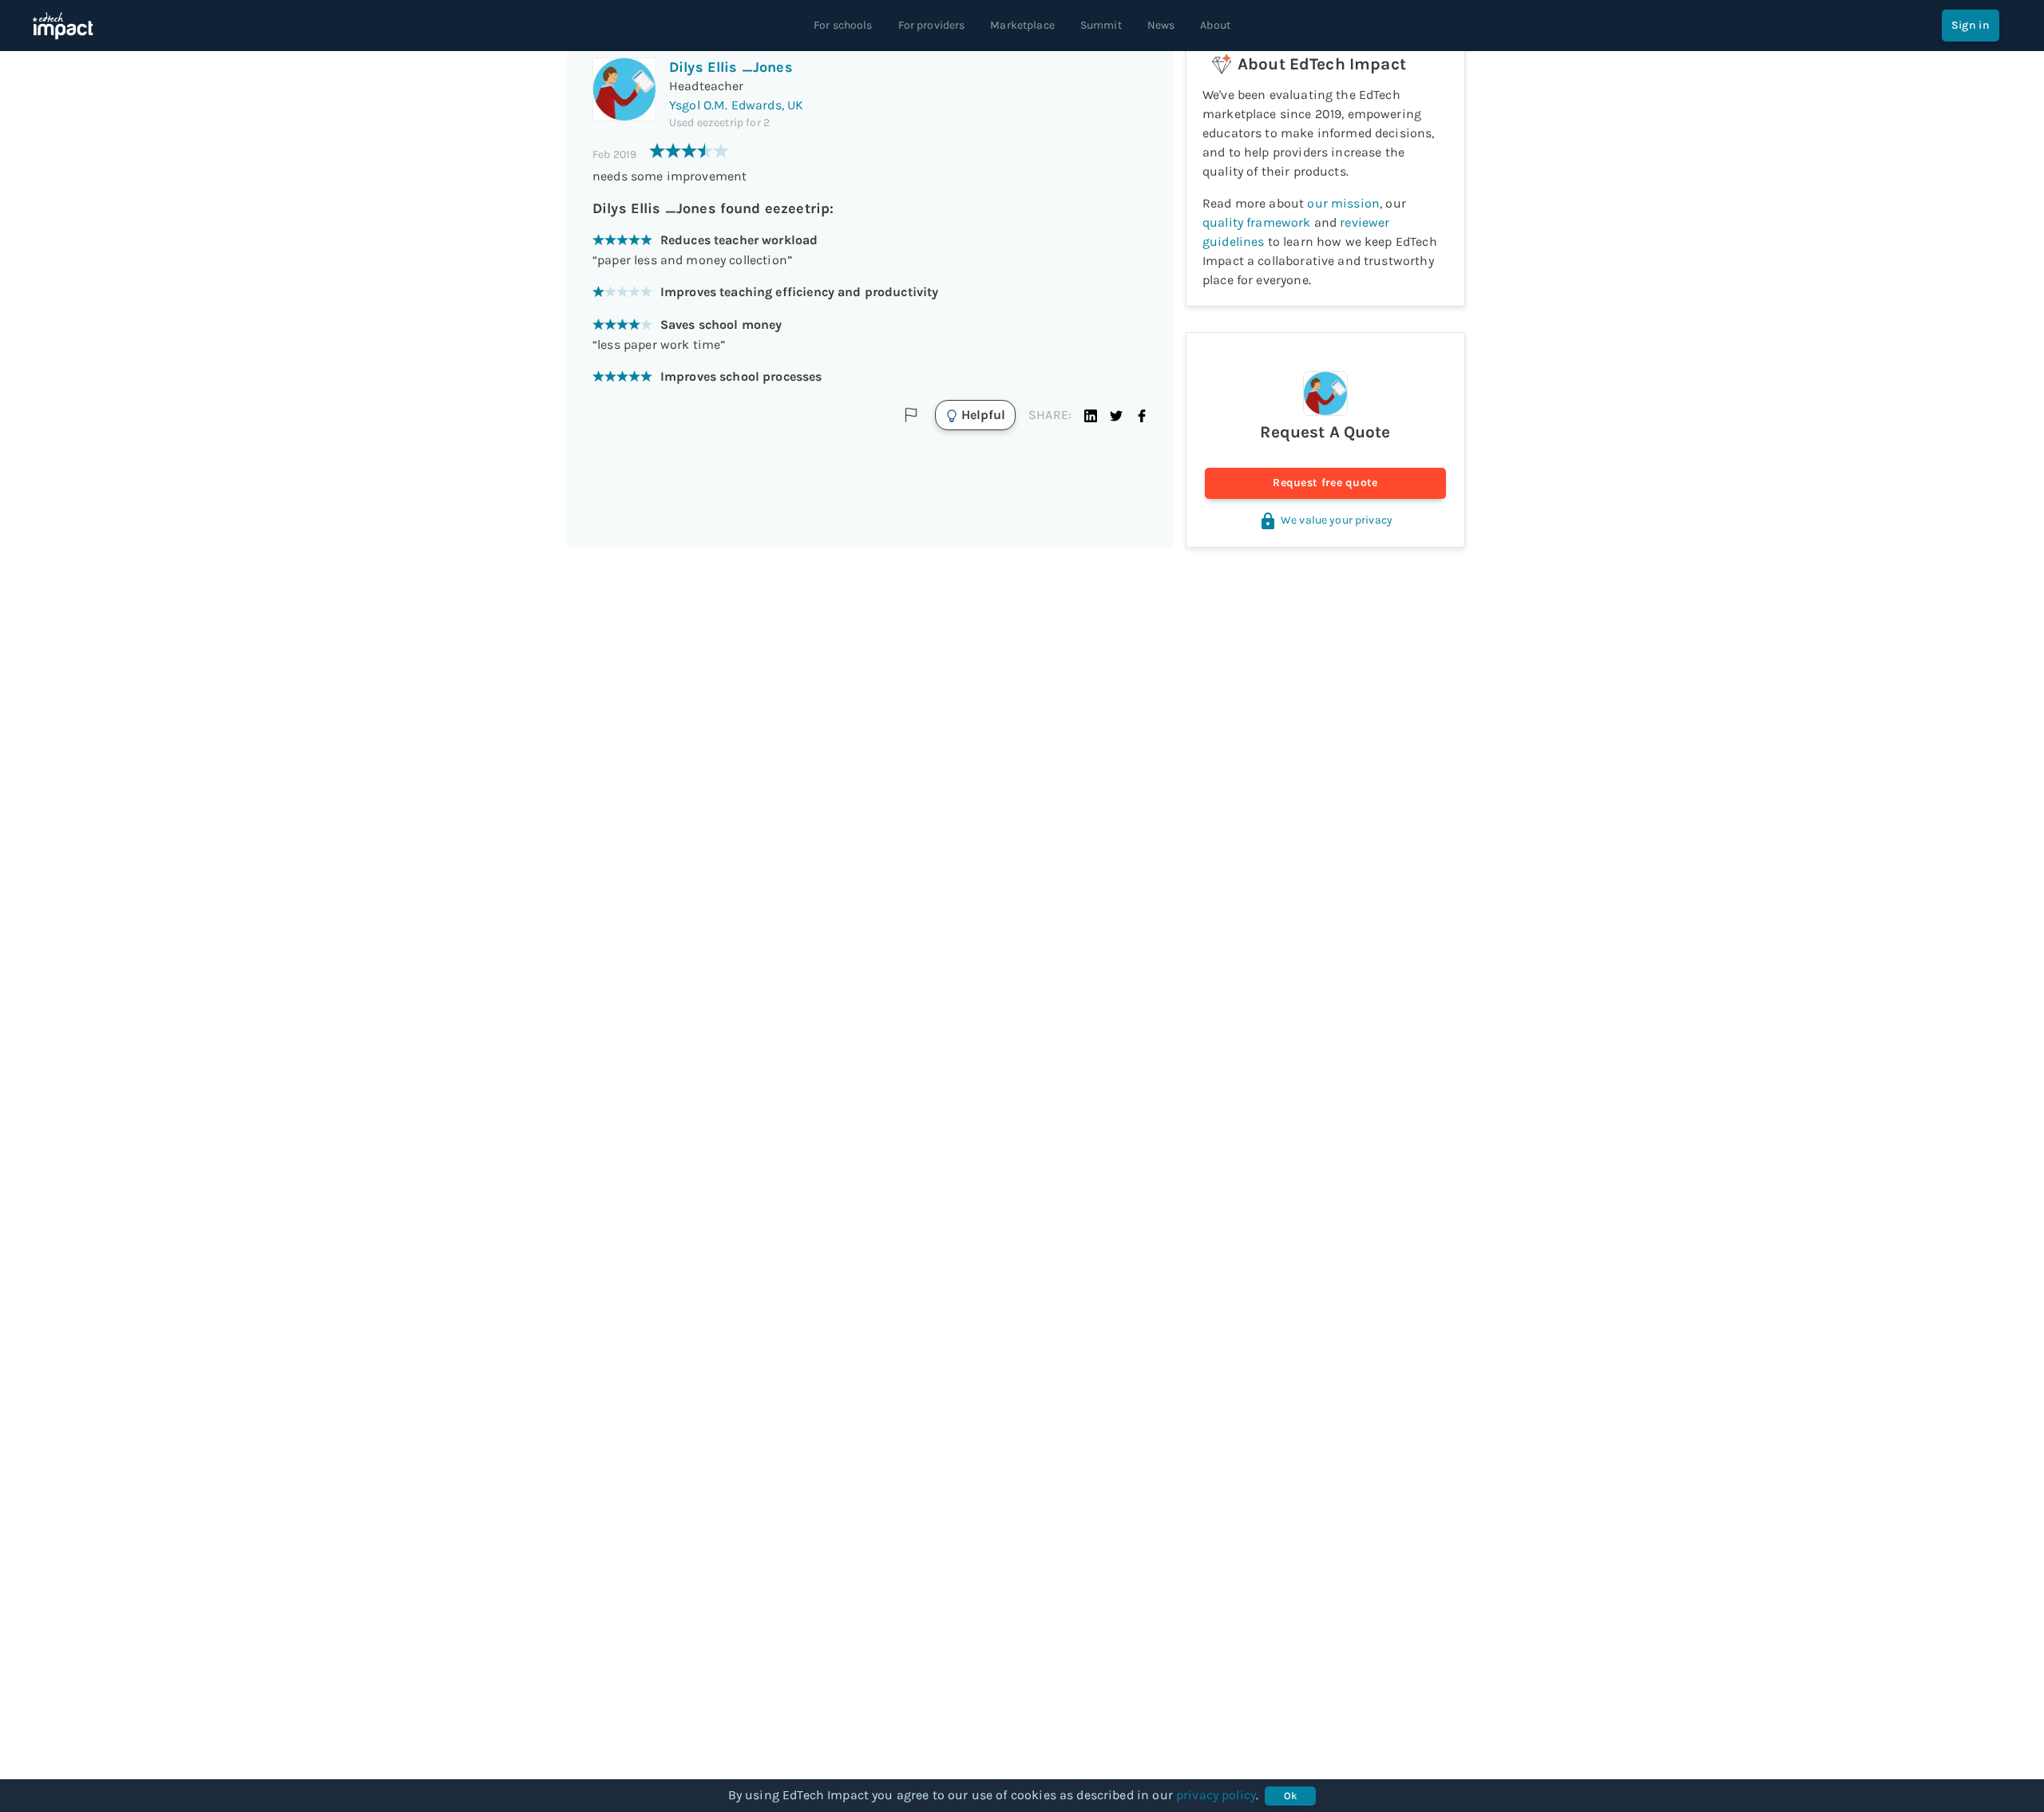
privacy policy (1216, 1795)
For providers (932, 25)
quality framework (1257, 222)
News (1161, 25)
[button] (1091, 415)
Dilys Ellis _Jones (731, 67)
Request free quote (1325, 483)
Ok (1291, 1796)
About (1215, 25)
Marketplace (1022, 25)
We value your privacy (1337, 520)
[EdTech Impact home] (63, 26)
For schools (843, 25)
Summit (1101, 25)
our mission (1343, 203)
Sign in (1971, 25)
